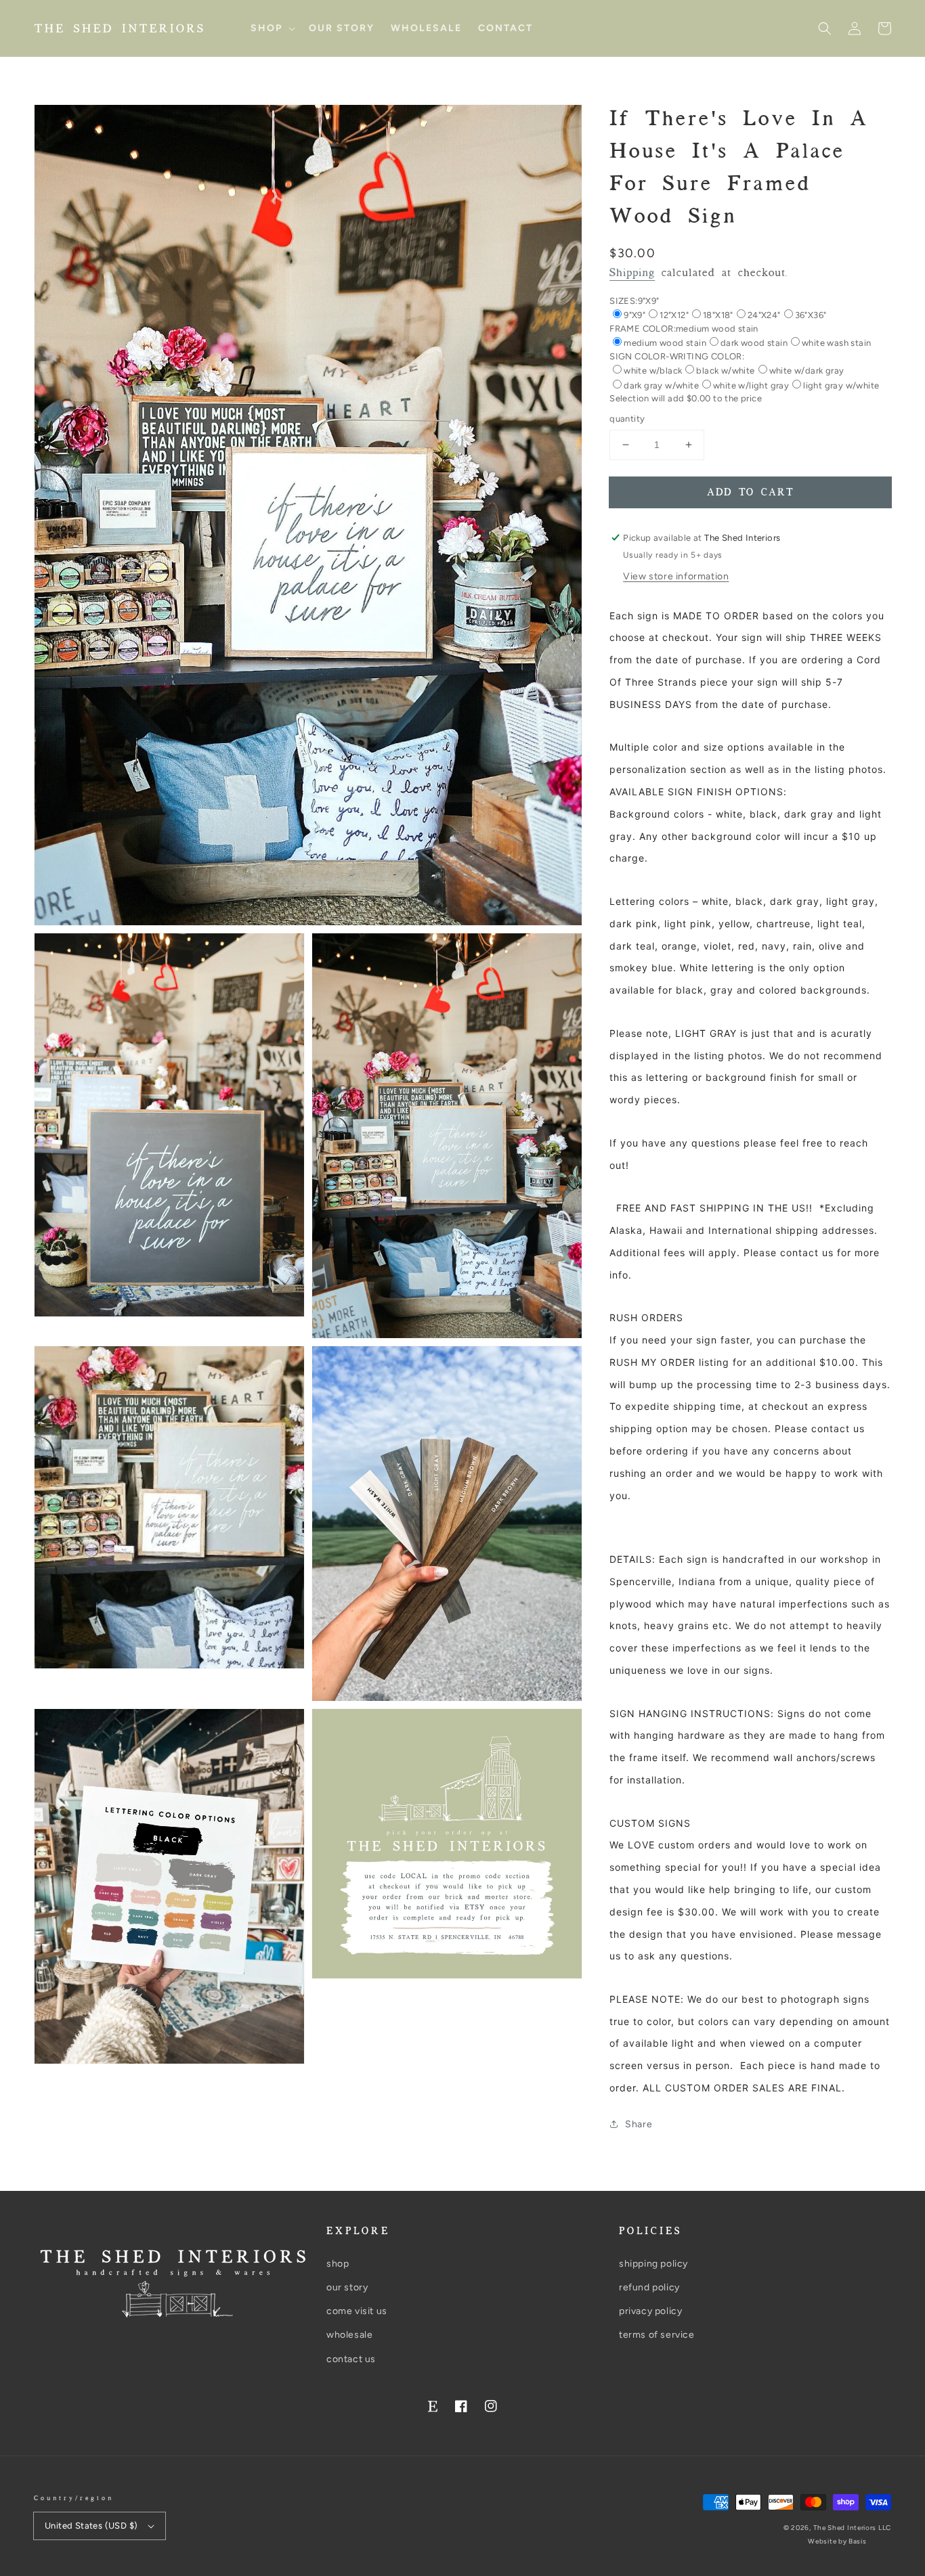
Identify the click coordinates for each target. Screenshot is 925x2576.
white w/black (653, 371)
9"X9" (634, 315)
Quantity (627, 419)
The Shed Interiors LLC (852, 2528)
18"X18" (718, 315)
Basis (858, 2541)
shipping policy (653, 2264)
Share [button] (639, 2124)
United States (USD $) (91, 2526)
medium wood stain (665, 343)
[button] (825, 28)
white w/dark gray (807, 371)
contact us (351, 2359)
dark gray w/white (661, 385)
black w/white (725, 371)
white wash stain (836, 343)
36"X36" (811, 315)
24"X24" (764, 315)
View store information (676, 576)
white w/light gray (751, 385)
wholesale (349, 2335)
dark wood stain (754, 343)
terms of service (657, 2335)
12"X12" (674, 315)
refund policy (649, 2287)
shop (338, 2264)
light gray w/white (841, 385)
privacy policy (650, 2311)
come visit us (357, 2311)
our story (347, 2287)
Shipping (632, 273)
